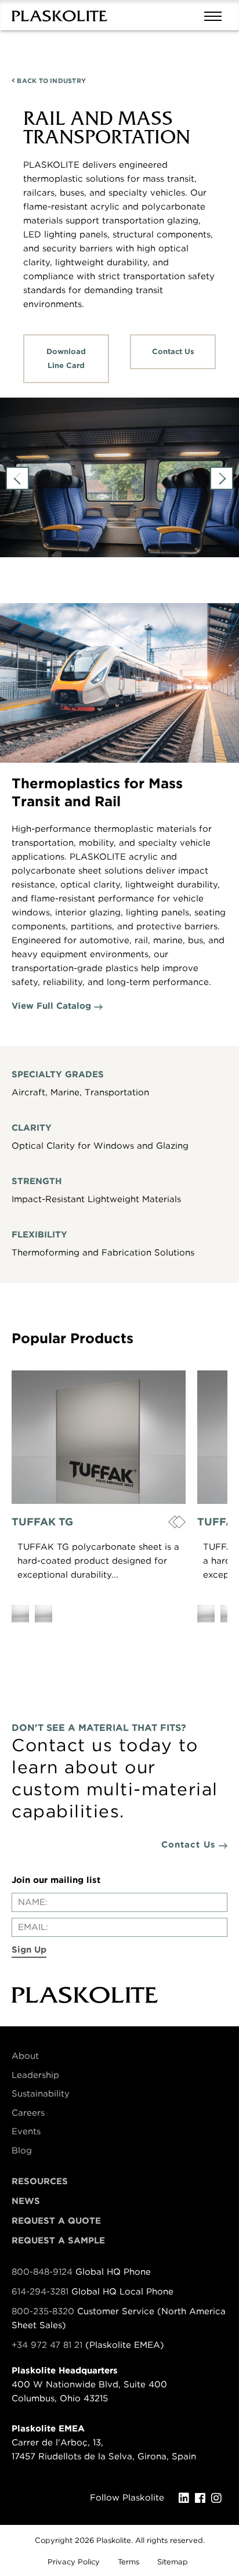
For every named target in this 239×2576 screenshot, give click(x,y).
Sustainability (41, 2094)
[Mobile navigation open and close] (216, 15)
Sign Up (29, 1950)
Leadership (35, 2075)
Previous (17, 478)
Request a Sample (58, 2241)
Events (26, 2131)
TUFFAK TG (42, 1522)
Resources (40, 2181)
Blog (22, 2151)
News (26, 2201)
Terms (128, 2562)
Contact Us (173, 351)
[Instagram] (219, 2498)
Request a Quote (56, 2221)
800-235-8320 (43, 2311)
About (25, 2056)
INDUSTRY (50, 81)
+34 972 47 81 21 (47, 2345)
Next (222, 478)
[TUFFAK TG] (99, 1437)
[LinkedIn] (187, 2498)
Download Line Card (66, 358)
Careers (28, 2113)
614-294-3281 (41, 2292)
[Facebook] (203, 2498)
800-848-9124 (42, 2272)
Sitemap (173, 2562)
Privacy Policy (74, 2562)
